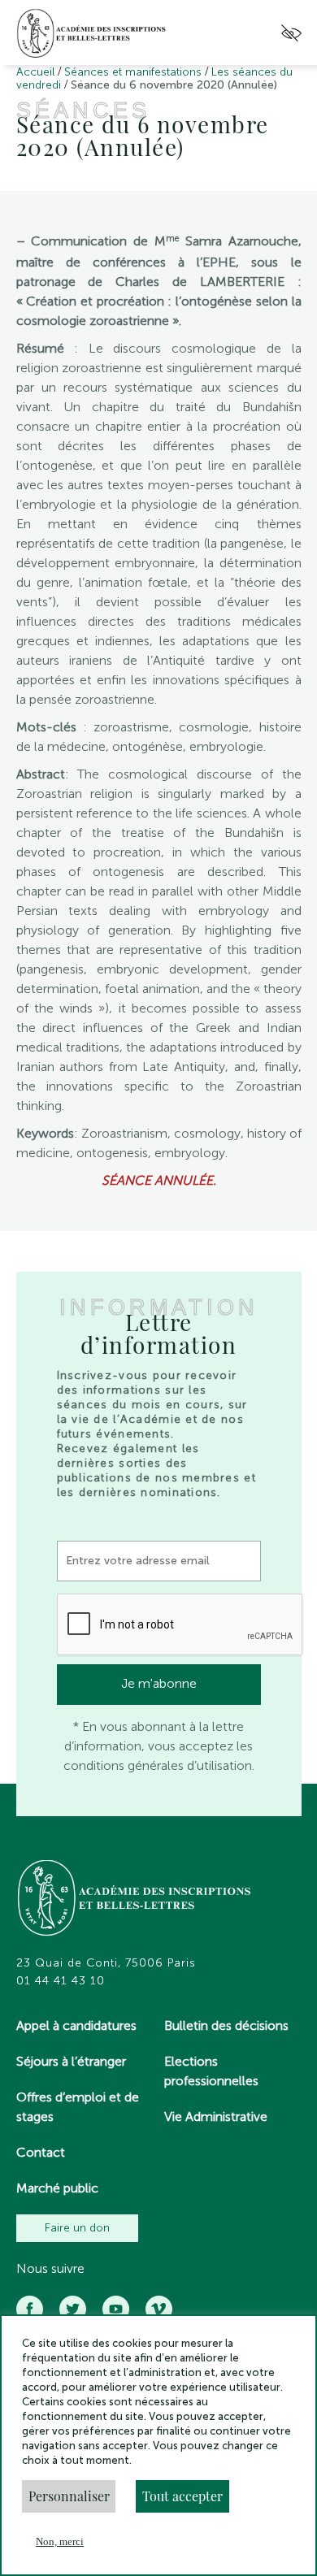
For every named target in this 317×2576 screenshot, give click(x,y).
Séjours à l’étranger (71, 2061)
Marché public (57, 2188)
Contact (41, 2152)
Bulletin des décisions (226, 2025)
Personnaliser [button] (69, 2496)
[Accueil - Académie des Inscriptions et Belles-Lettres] (135, 1900)
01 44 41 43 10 (61, 1981)
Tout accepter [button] (182, 2496)
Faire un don (77, 2228)
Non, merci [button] (60, 2541)
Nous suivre (50, 2269)
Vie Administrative (216, 2116)
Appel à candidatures (76, 2025)
